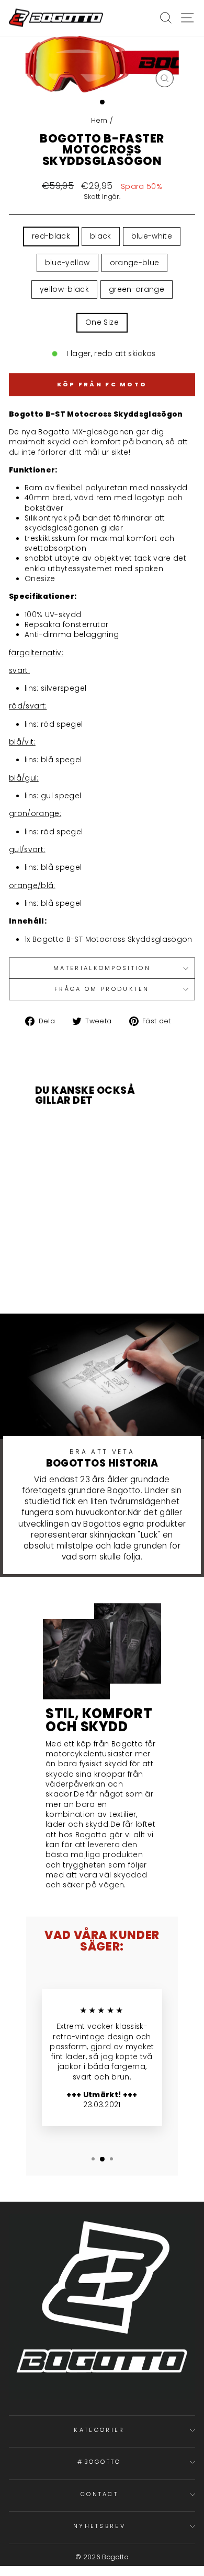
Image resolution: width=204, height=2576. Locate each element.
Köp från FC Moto (102, 384)
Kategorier (99, 2430)
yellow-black (64, 289)
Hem (100, 120)
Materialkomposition (102, 968)
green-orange (137, 289)
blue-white (152, 236)
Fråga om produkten (102, 989)
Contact (99, 2494)
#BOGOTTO (99, 2462)
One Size (102, 322)
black (101, 236)
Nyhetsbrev (99, 2526)
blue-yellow (67, 263)
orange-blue (135, 263)
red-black (51, 236)
